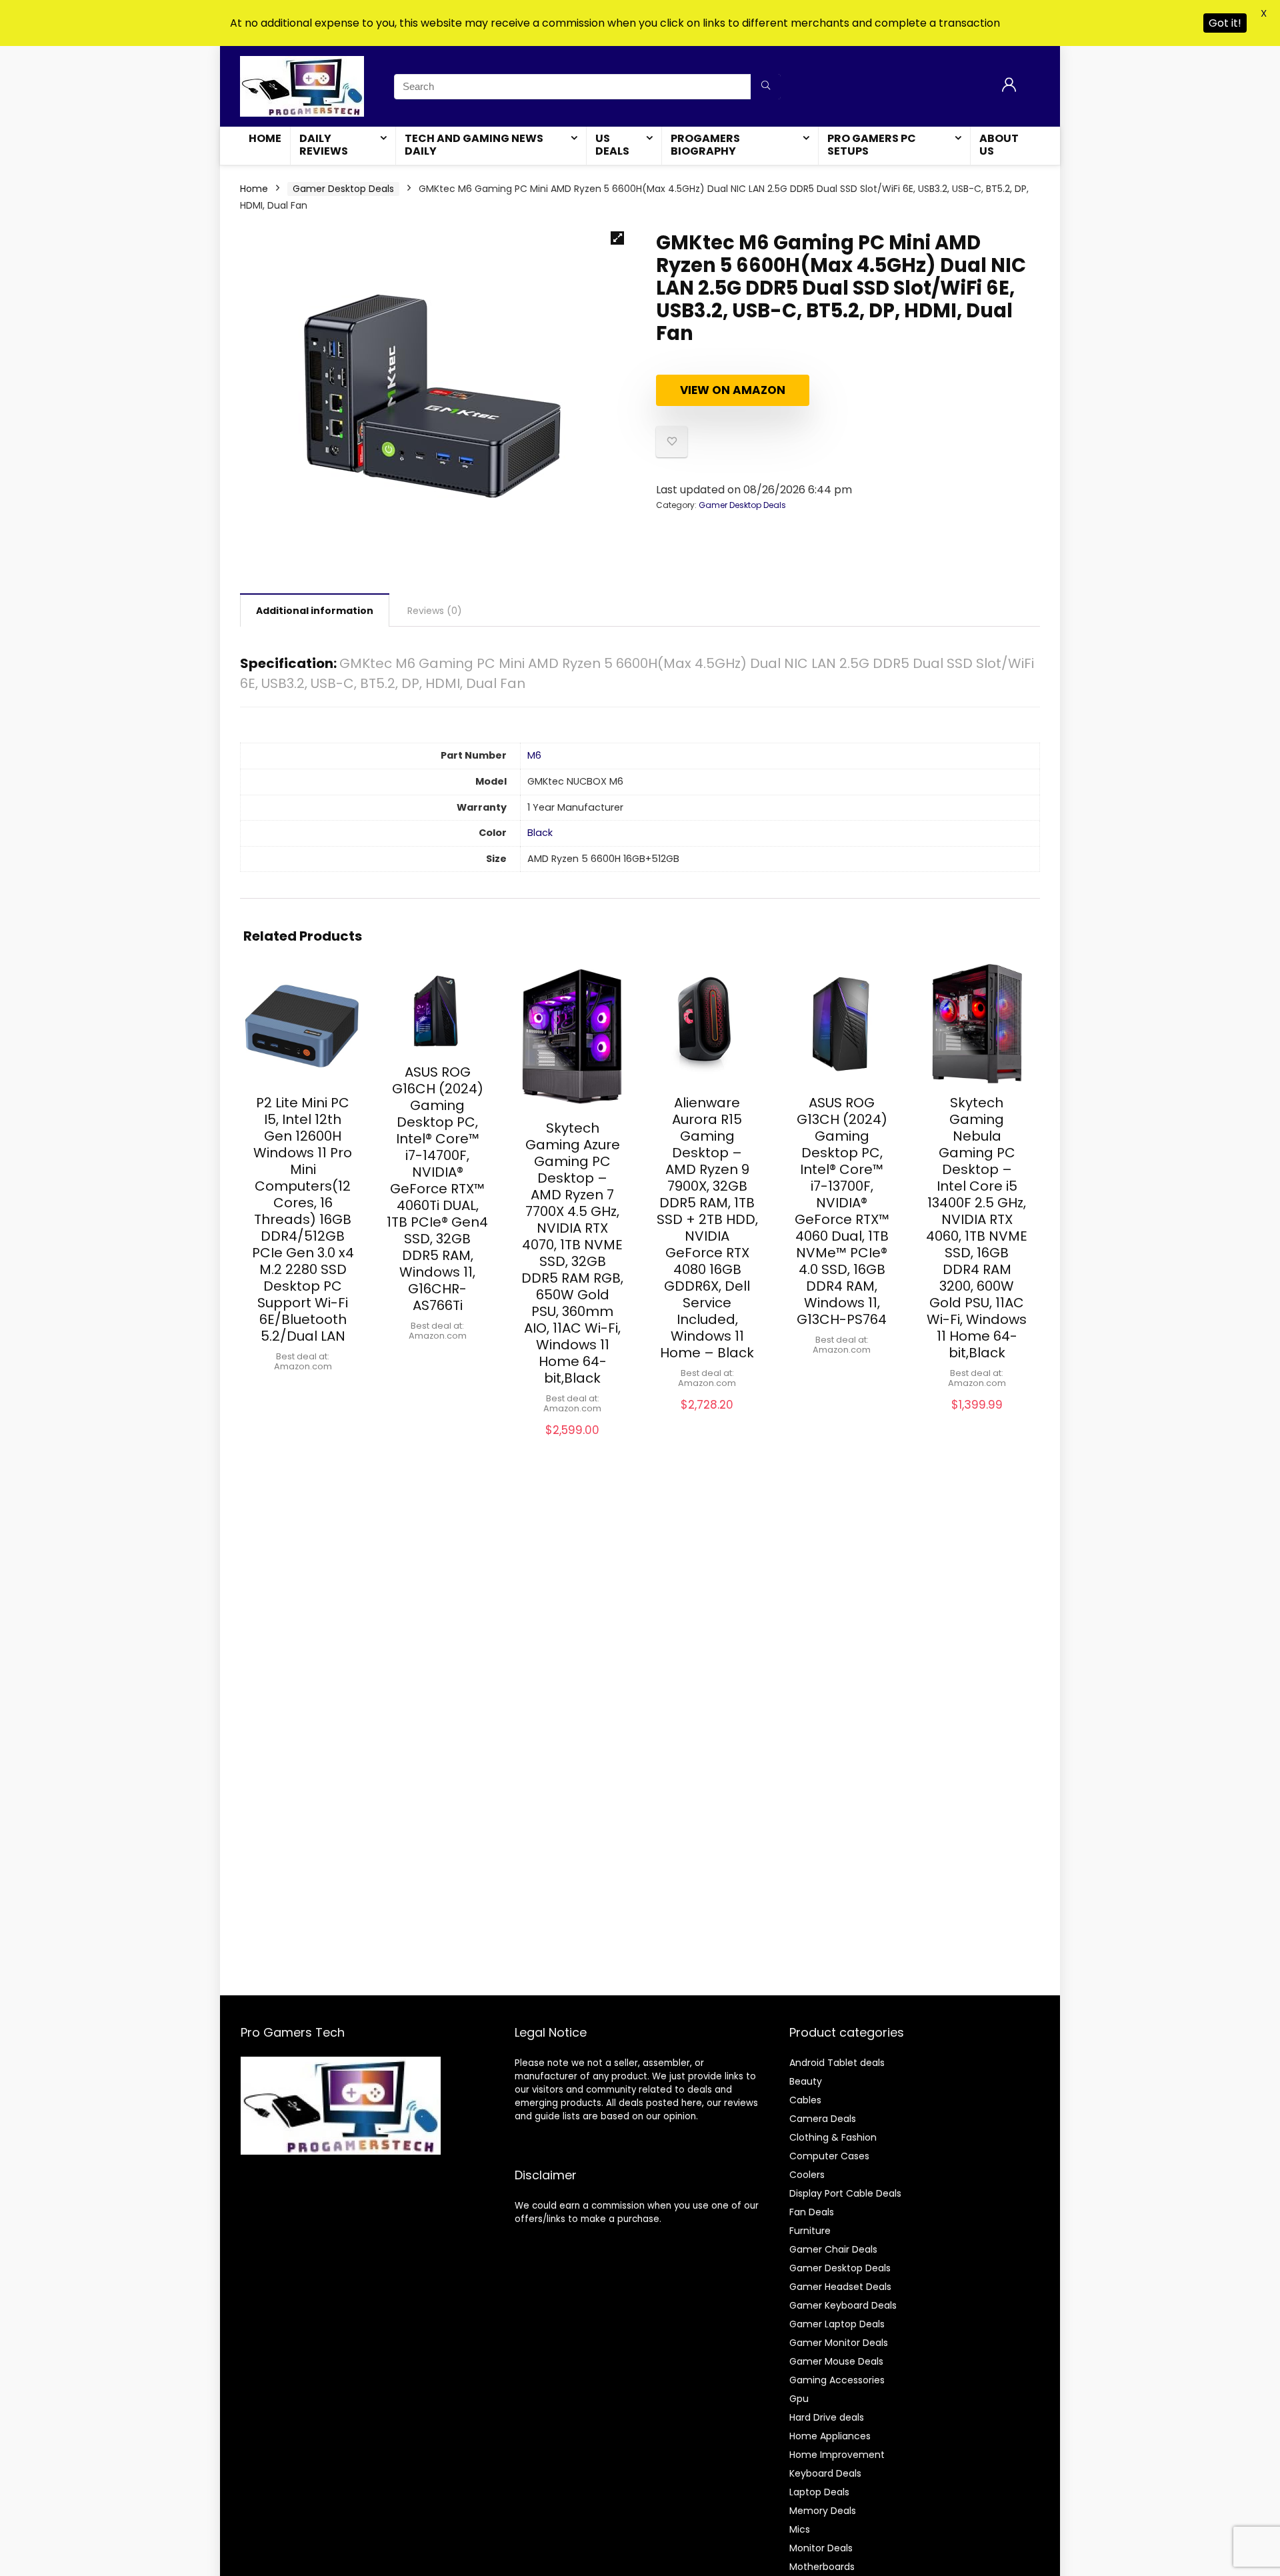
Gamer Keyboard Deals (843, 2305)
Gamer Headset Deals (840, 2287)
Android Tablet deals (837, 2063)
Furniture (810, 2231)
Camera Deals (823, 2119)
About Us (999, 145)
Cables (805, 2100)
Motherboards (822, 2567)
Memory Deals (823, 2511)
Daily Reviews (324, 145)
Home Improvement (837, 2455)
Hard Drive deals (827, 2417)
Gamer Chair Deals (833, 2249)
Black (540, 833)
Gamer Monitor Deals (839, 2343)
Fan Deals (812, 2212)
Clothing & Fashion (833, 2137)
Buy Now (303, 1388)
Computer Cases (829, 2156)
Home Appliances (830, 2436)
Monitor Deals (821, 2548)
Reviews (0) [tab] (435, 611)
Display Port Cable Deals (845, 2193)
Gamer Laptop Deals (837, 2324)
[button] (617, 238)
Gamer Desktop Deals (343, 189)
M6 (534, 755)
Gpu (799, 2399)
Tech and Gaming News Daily (474, 145)
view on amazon (733, 390)
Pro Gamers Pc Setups (872, 145)
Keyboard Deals (825, 2473)
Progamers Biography (705, 145)
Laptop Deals (819, 2492)
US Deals (612, 145)
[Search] (766, 87)
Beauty (806, 2081)
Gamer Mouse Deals (836, 2361)
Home (265, 138)
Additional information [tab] (315, 611)
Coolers (807, 2175)
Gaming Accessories (837, 2380)
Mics (800, 2529)
